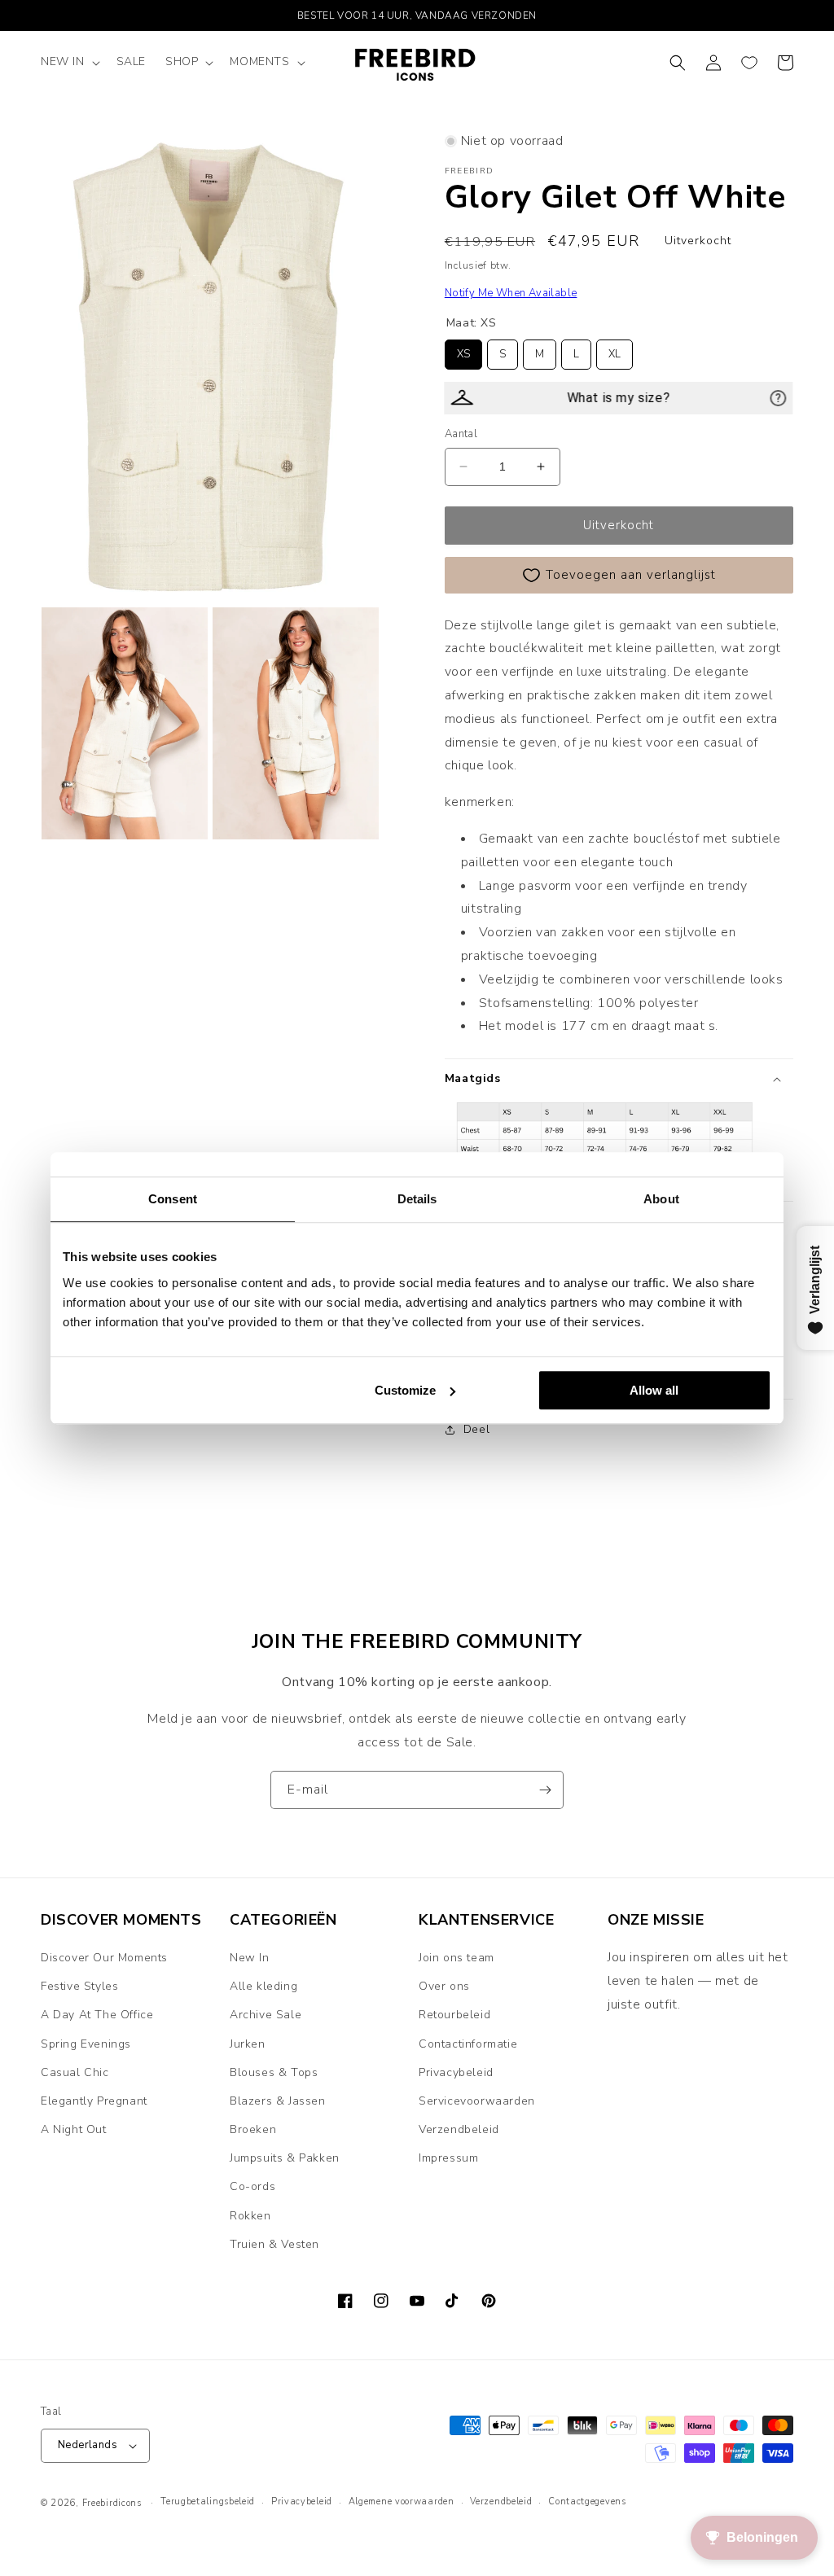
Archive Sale (266, 2015)
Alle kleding (263, 1986)
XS (463, 350)
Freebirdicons (112, 2503)
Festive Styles (79, 1986)
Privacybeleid (456, 2072)
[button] (69, 62)
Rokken (250, 2216)
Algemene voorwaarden (402, 2502)
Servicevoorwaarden (477, 2101)
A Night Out (74, 2129)
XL (614, 350)
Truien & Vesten (274, 2244)
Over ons (444, 1986)
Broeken (253, 2129)
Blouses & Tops (274, 2072)
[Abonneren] (545, 1790)
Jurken (248, 2044)
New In (250, 1958)
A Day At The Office (97, 2015)
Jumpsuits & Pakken (285, 2158)
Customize (405, 1390)
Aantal (461, 434)
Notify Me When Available (511, 293)
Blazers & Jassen (278, 2101)
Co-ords (252, 2186)
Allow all (654, 1390)
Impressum (448, 2158)
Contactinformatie (468, 2044)
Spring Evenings (86, 2044)
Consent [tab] (173, 1199)
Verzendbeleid (459, 2129)
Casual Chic (75, 2072)
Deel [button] (476, 1429)
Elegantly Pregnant (94, 2101)
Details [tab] (417, 1199)
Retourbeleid (454, 2015)
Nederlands (88, 2445)
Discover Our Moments (104, 1958)
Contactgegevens (587, 2502)
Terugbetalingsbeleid (208, 2502)
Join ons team (457, 1958)
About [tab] (661, 1199)
